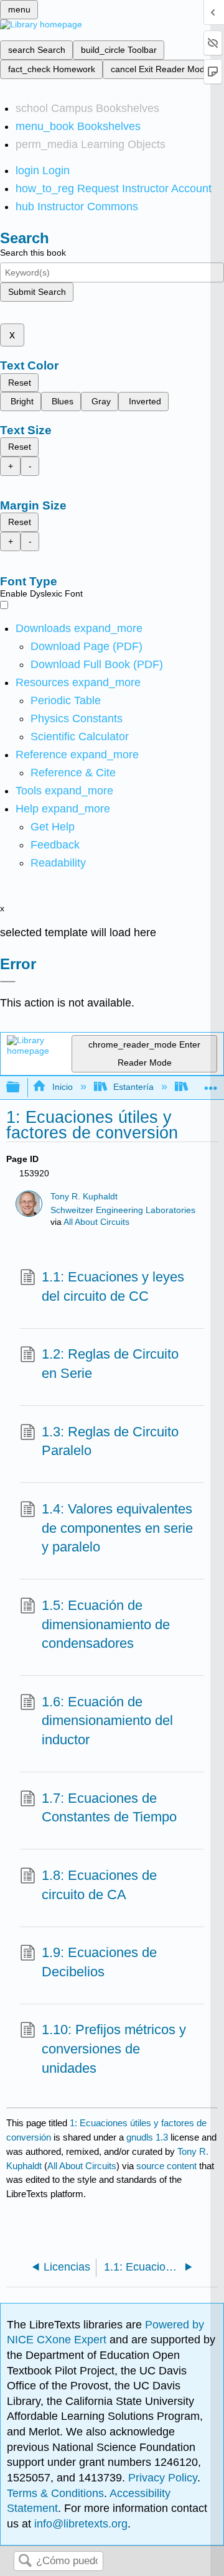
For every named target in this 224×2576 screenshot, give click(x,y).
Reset (20, 383)
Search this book (33, 253)
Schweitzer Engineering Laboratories (123, 1210)
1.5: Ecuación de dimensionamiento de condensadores (106, 1625)
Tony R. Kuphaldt (84, 1197)
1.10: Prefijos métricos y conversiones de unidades (114, 2049)
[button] (55, 845)
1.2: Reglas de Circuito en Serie (110, 1364)
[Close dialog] (8, 982)
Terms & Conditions (55, 2493)
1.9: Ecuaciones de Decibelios (99, 1962)
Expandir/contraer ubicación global (211, 1084)
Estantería (133, 1087)
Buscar (25, 2561)
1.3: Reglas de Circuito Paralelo (110, 1441)
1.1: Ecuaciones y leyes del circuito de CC (113, 1286)
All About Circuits (96, 1222)
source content (166, 2166)
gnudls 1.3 (147, 2137)
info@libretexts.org (79, 2524)
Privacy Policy (163, 2478)
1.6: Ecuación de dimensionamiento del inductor (107, 1721)
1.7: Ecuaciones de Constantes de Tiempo (109, 1808)
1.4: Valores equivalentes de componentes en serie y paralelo (117, 1528)
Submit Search (37, 292)
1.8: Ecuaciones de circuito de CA (99, 1885)
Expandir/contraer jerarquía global (21, 1088)
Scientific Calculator (80, 737)
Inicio (62, 1087)
